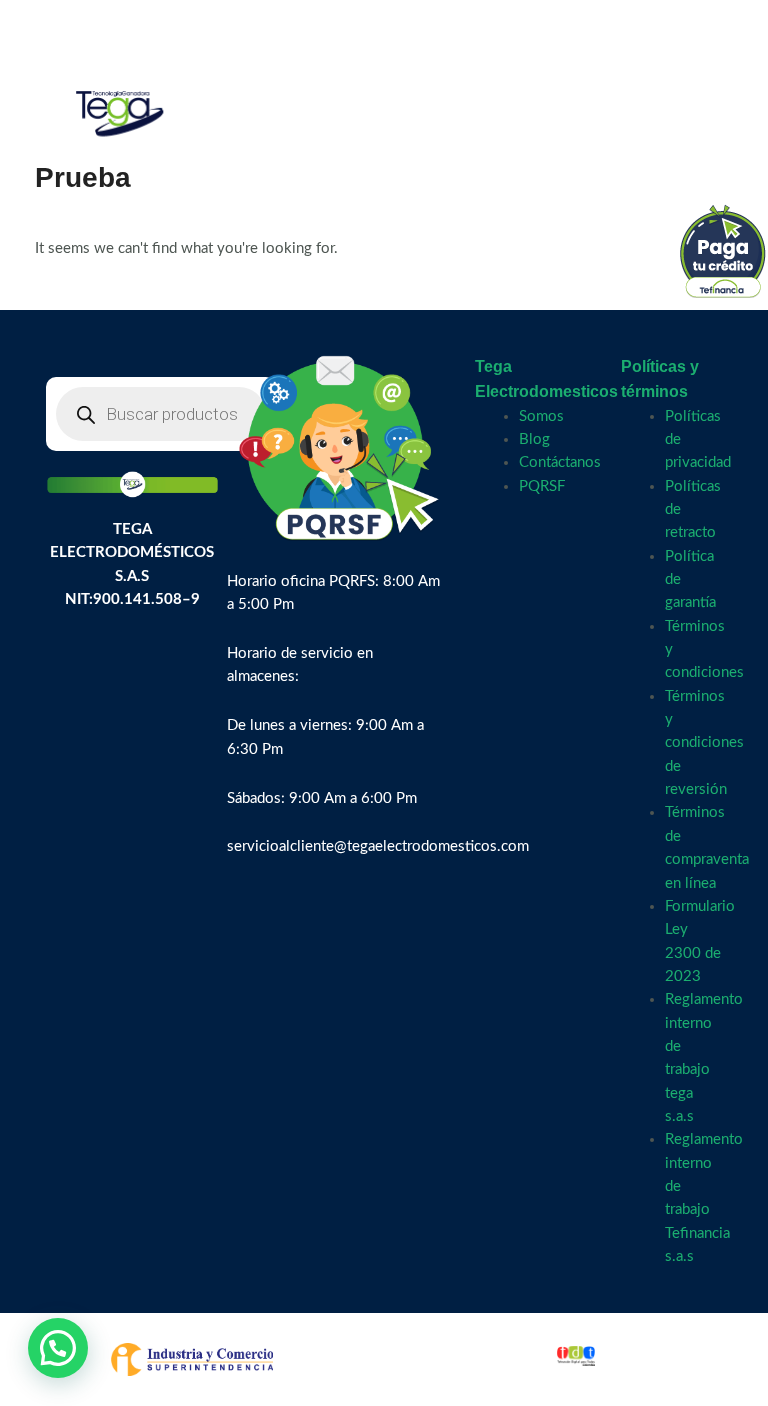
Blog (534, 439)
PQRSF (542, 486)
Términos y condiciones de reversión (704, 743)
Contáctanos (560, 462)
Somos (541, 416)
